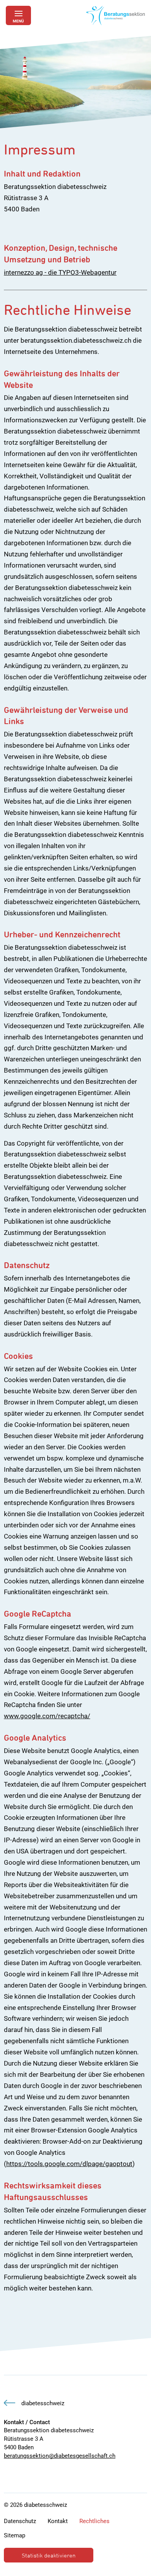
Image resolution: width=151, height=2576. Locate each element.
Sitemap (15, 2535)
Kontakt (58, 2521)
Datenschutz (20, 2521)
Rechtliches (94, 2521)
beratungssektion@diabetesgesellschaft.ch (60, 2456)
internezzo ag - (26, 272)
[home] (116, 15)
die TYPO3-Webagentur (82, 272)
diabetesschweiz (43, 2403)
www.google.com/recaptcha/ (47, 1716)
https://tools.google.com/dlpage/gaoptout (69, 2164)
